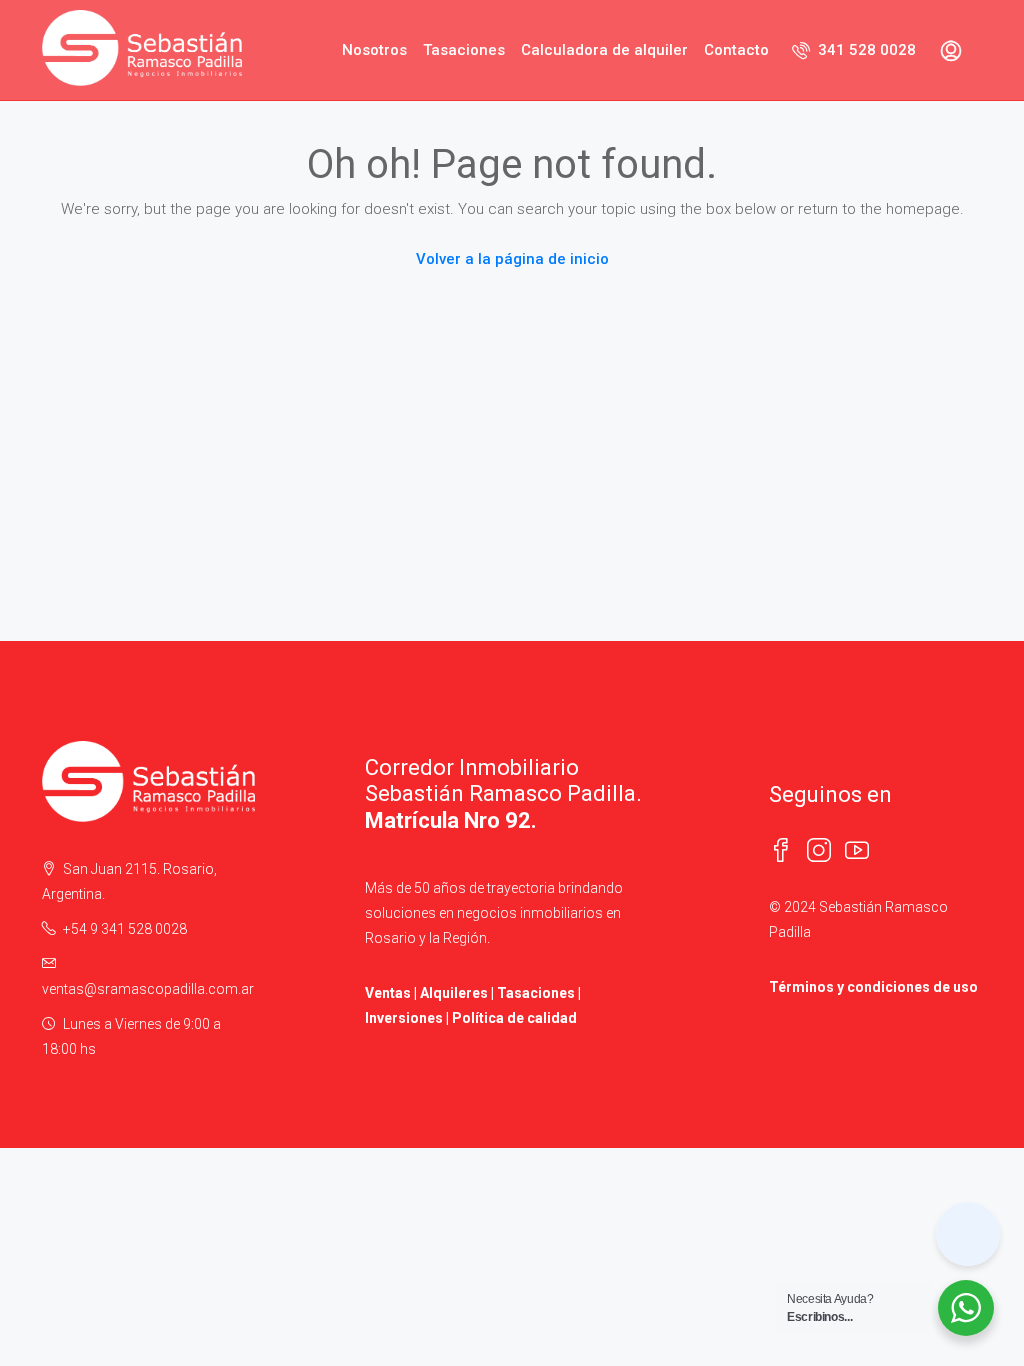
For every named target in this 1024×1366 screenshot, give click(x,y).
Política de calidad (514, 1018)
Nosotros (374, 50)
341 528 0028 (865, 50)
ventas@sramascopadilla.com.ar (148, 989)
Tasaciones (464, 50)
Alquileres (454, 993)
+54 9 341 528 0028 (125, 929)
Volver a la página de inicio (512, 259)
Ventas (388, 993)
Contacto (736, 50)
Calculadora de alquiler (604, 50)
